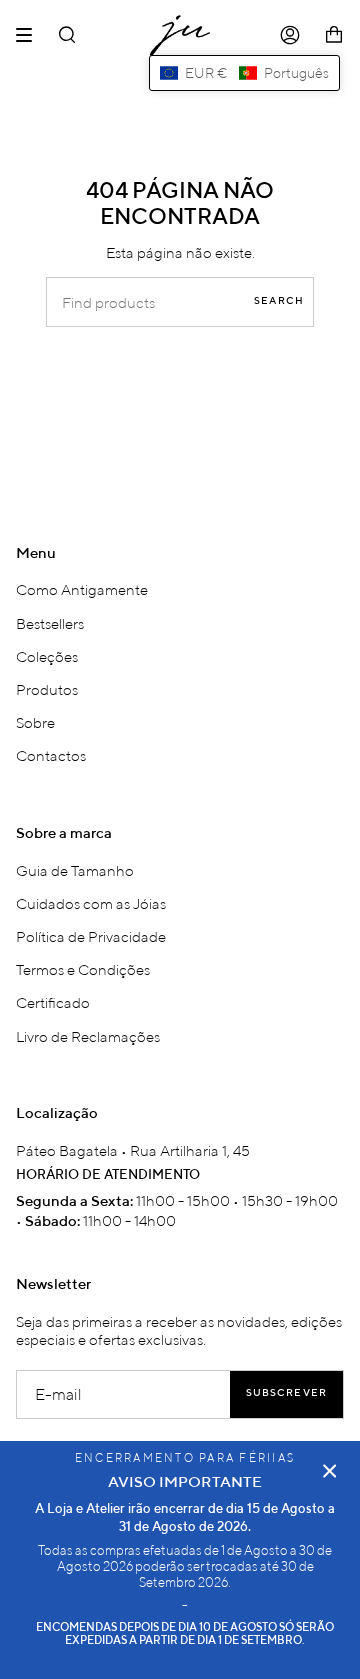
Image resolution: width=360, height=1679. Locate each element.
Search (279, 301)
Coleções (47, 656)
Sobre (35, 722)
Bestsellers (50, 623)
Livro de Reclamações (88, 1036)
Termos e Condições (83, 969)
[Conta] (290, 35)
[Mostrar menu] (31, 35)
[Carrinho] (334, 35)
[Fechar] (330, 1471)
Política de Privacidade (91, 936)
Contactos (51, 755)
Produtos (47, 689)
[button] (244, 73)
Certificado (53, 1002)
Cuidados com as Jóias (91, 903)
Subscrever (286, 1393)
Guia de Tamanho (75, 870)
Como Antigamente (82, 589)
